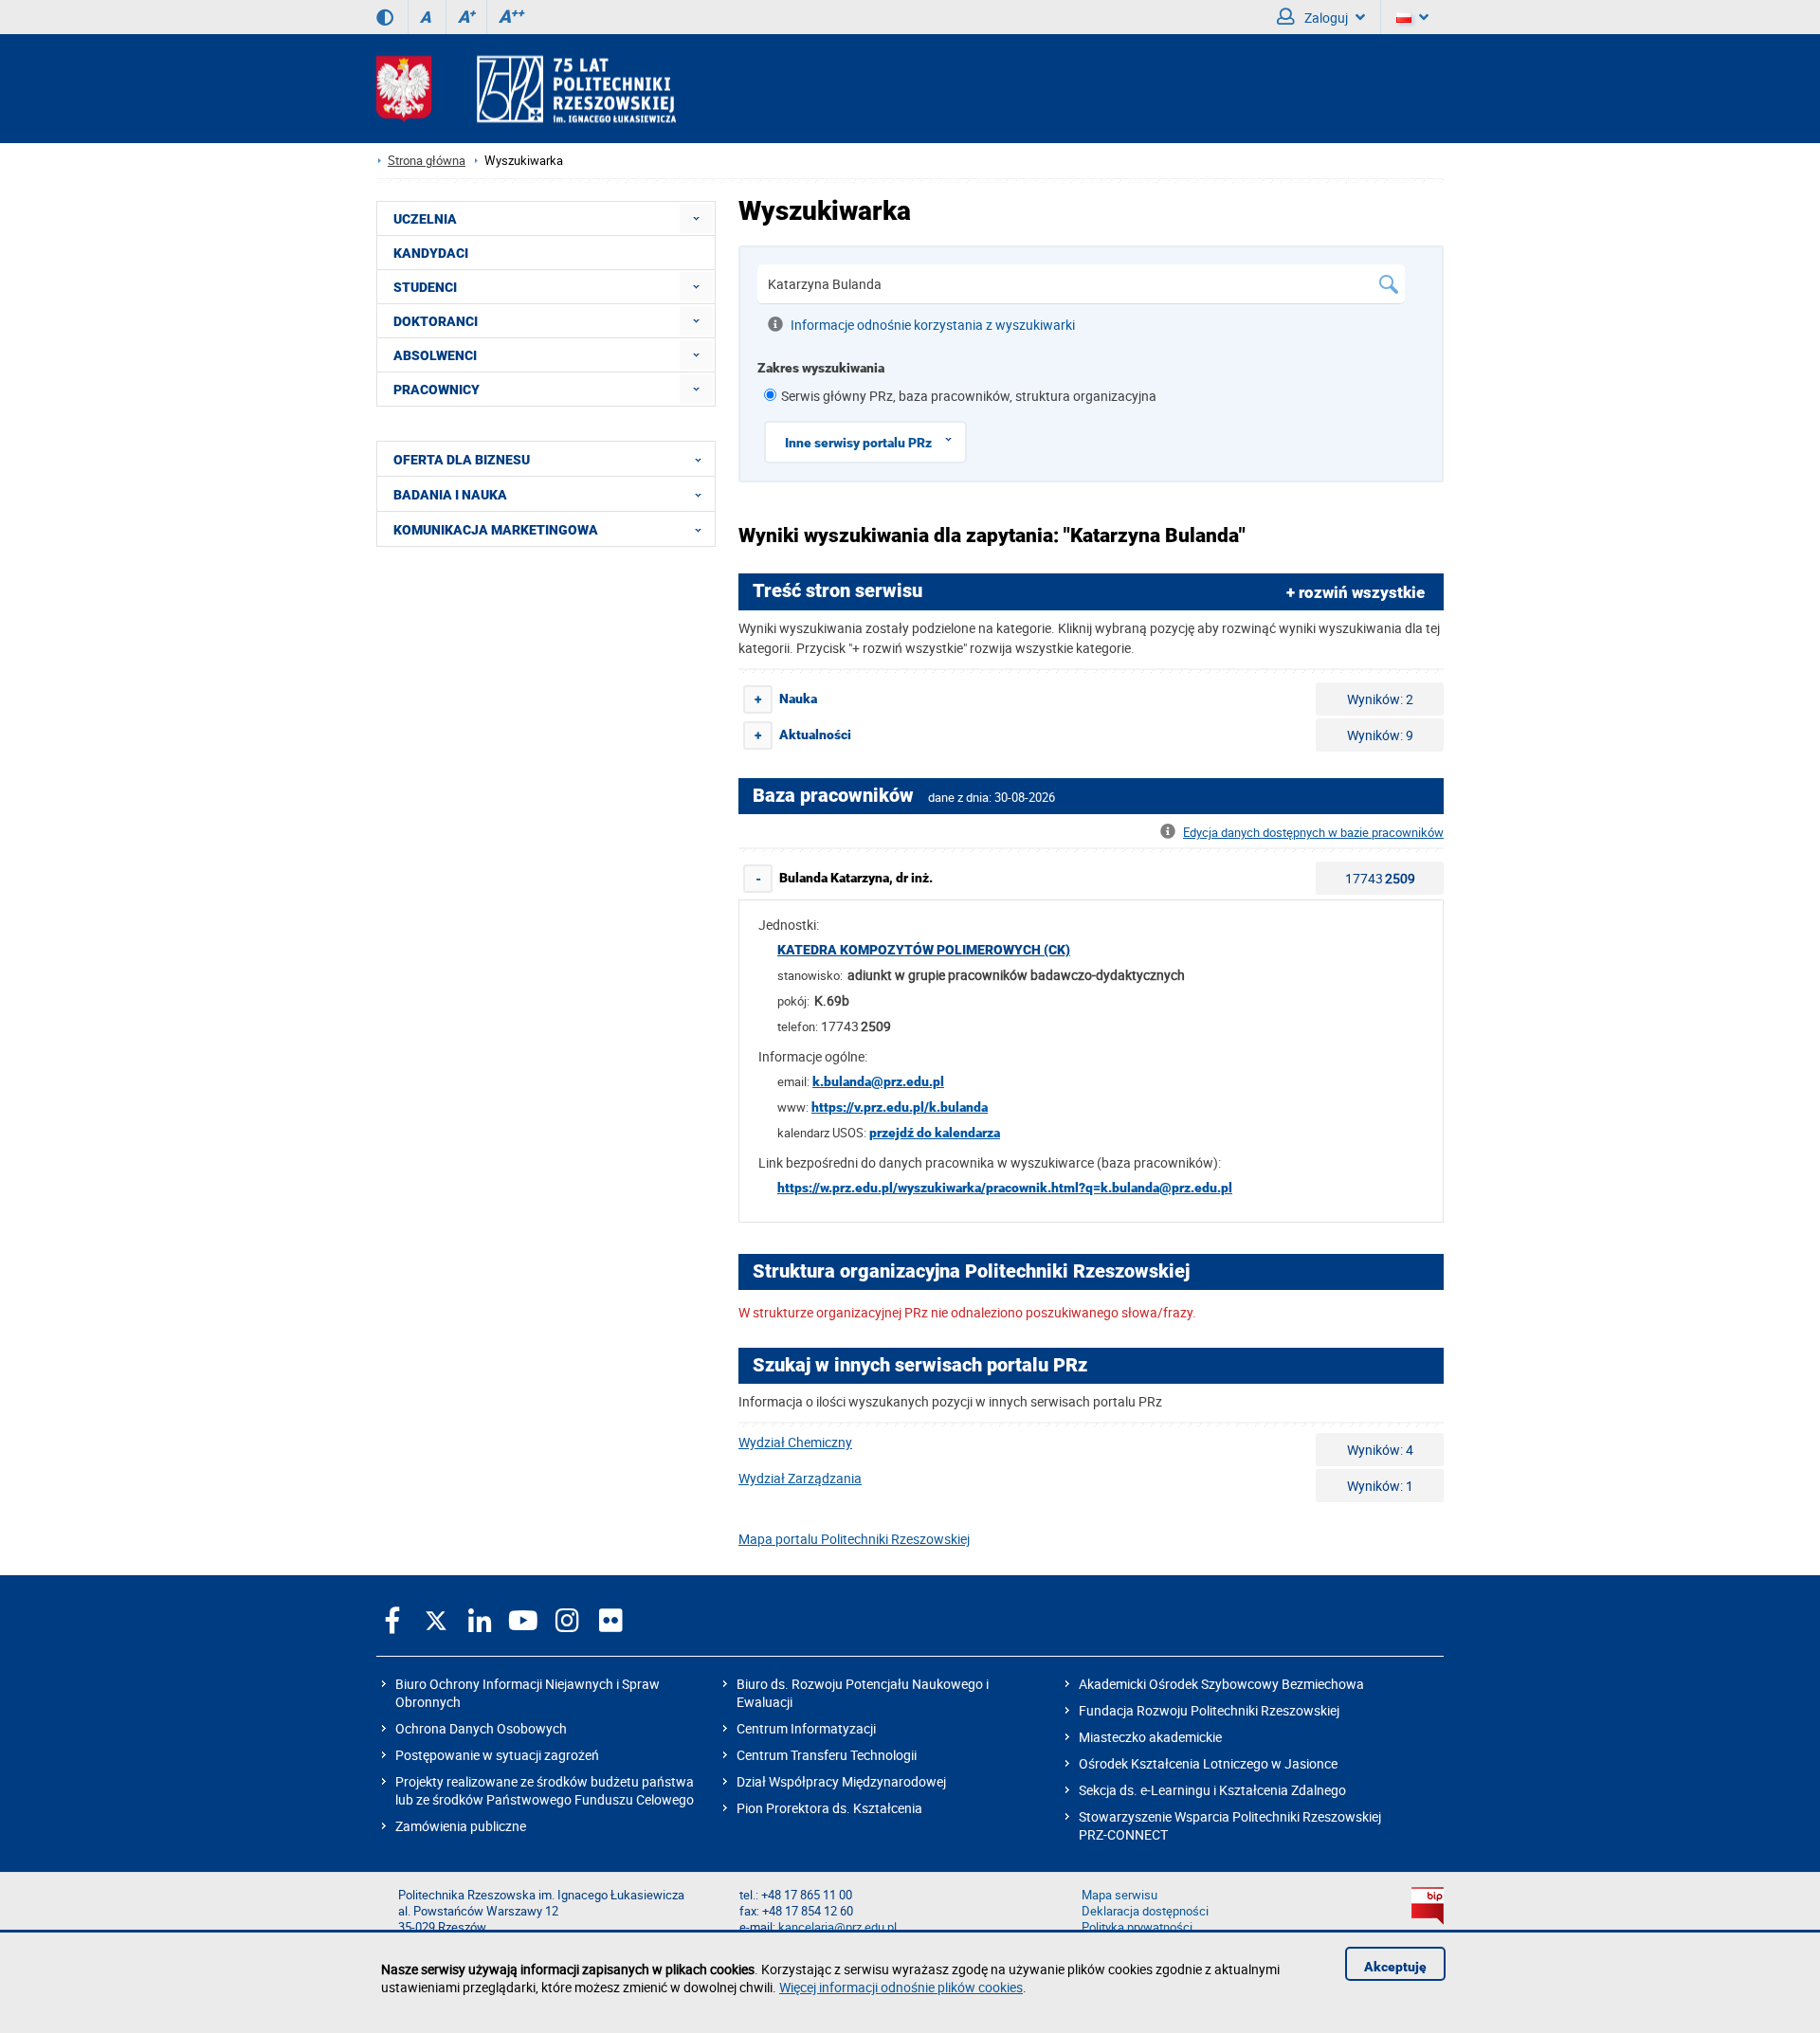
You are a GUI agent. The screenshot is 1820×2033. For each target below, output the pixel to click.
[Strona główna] (526, 89)
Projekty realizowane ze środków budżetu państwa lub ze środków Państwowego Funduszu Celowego (545, 1790)
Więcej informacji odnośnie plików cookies (901, 1987)
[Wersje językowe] (1412, 17)
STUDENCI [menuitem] (425, 287)
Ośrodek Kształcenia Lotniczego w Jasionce (1208, 1763)
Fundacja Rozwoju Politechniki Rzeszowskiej (1209, 1710)
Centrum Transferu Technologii (827, 1755)
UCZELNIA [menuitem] (425, 219)
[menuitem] (696, 218)
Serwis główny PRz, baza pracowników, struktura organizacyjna (969, 396)
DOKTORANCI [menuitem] (436, 321)
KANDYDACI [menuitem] (431, 253)
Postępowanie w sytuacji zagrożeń (497, 1755)
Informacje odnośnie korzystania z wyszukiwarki (933, 325)
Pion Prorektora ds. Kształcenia (829, 1808)
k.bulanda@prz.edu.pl (878, 1081)
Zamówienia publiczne (461, 1826)
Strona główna (427, 161)
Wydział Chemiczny (795, 1442)
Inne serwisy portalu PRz (858, 443)
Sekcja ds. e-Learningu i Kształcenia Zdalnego (1212, 1790)
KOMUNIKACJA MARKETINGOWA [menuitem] (496, 530)
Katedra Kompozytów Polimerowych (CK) (924, 950)
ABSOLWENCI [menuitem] (435, 355)
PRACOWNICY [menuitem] (437, 390)
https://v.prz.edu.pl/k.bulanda (900, 1107)
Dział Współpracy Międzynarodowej (841, 1781)
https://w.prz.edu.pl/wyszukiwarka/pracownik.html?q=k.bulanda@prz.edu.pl (1005, 1188)
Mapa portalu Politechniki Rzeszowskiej (854, 1539)
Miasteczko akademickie (1150, 1737)
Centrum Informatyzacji (806, 1728)
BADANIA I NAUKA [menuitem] (450, 495)
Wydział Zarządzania (800, 1478)
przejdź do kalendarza (935, 1133)
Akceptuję (1395, 1967)
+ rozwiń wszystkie (1356, 592)
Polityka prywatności (1137, 1927)
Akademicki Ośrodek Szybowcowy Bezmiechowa (1221, 1684)
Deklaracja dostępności (1145, 1911)
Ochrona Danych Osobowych (481, 1728)
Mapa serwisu (1119, 1895)
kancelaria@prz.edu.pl (837, 1927)
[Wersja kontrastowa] (385, 17)
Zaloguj (1325, 18)
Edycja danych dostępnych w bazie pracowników (1313, 833)
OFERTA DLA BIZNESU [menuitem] (462, 460)
